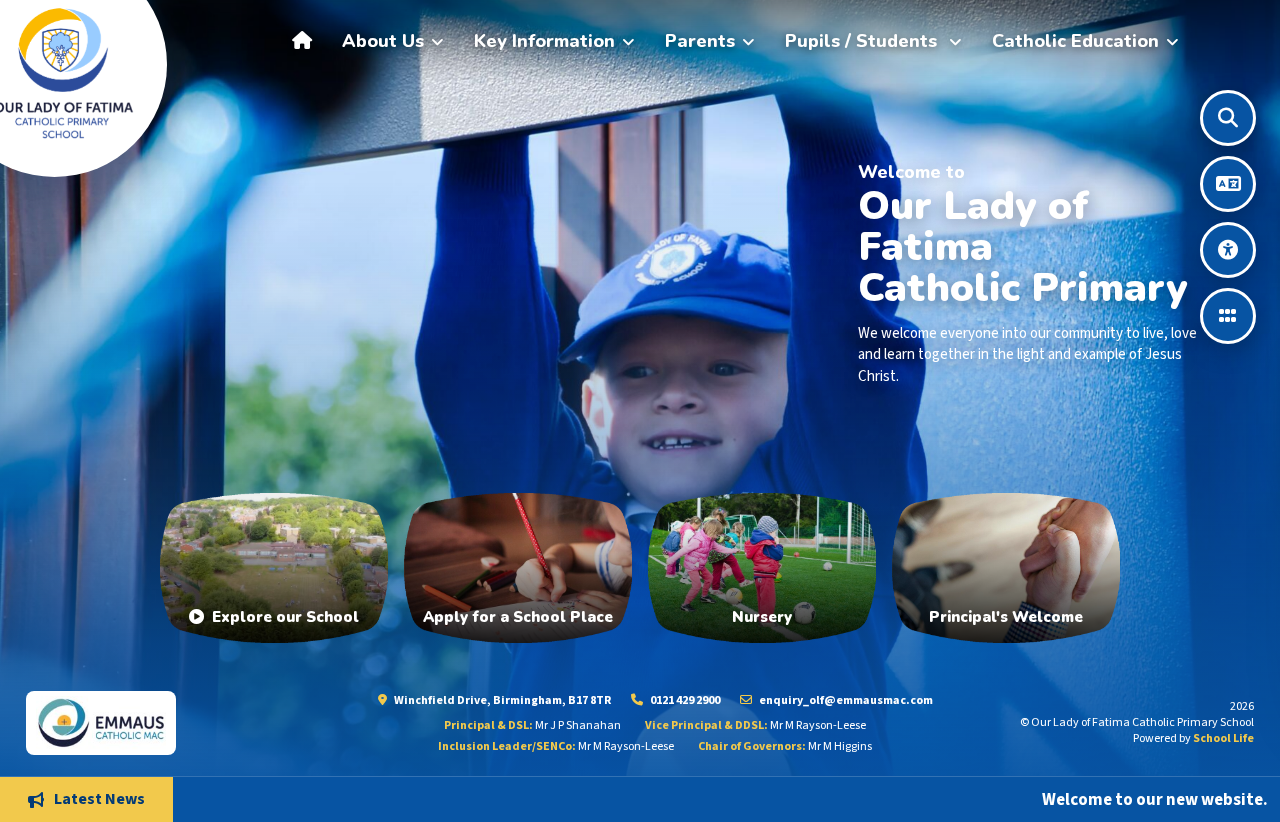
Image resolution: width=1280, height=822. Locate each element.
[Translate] (1228, 184)
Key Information (544, 41)
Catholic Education (1075, 41)
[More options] (1228, 316)
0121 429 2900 (684, 700)
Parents (700, 41)
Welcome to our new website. (1071, 799)
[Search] (1228, 118)
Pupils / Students (863, 41)
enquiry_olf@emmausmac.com (845, 700)
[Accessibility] (1228, 250)
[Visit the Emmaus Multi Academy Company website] (162, 722)
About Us (383, 41)
